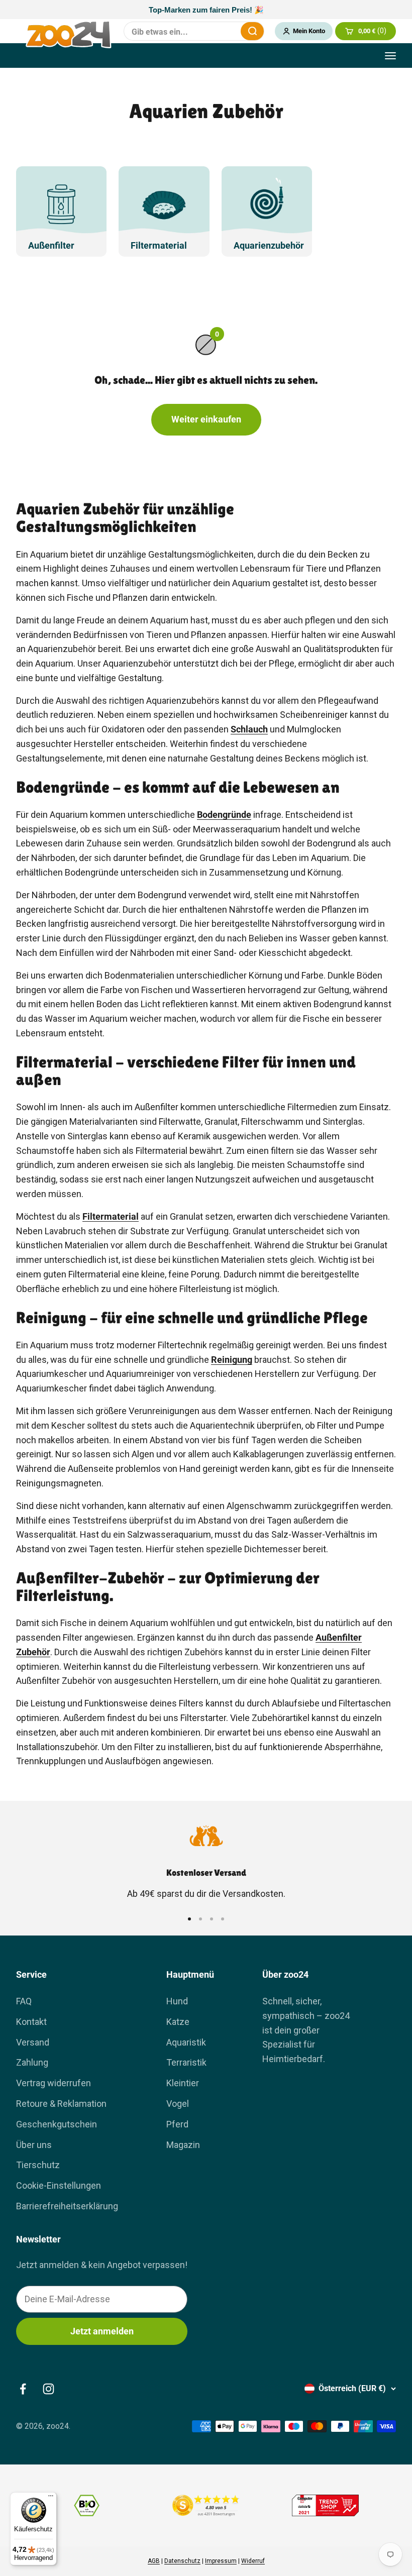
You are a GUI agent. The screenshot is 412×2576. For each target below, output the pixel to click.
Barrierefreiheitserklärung (67, 2206)
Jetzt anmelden (102, 2331)
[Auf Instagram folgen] (48, 2389)
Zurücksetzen (227, 31)
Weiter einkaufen (206, 419)
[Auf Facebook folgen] (23, 2389)
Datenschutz (182, 2561)
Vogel (178, 2104)
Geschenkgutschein (57, 2124)
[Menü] (51, 2498)
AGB (154, 2561)
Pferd (177, 2124)
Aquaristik (186, 2042)
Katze (178, 2022)
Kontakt (31, 2022)
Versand (33, 2042)
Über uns (34, 2145)
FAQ (24, 2001)
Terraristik (186, 2062)
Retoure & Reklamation (61, 2104)
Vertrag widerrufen (54, 2083)
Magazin (183, 2145)
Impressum (221, 2561)
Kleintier (183, 2083)
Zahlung (32, 2062)
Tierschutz (38, 2165)
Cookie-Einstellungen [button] (59, 2185)
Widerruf (253, 2561)
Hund (177, 2001)
